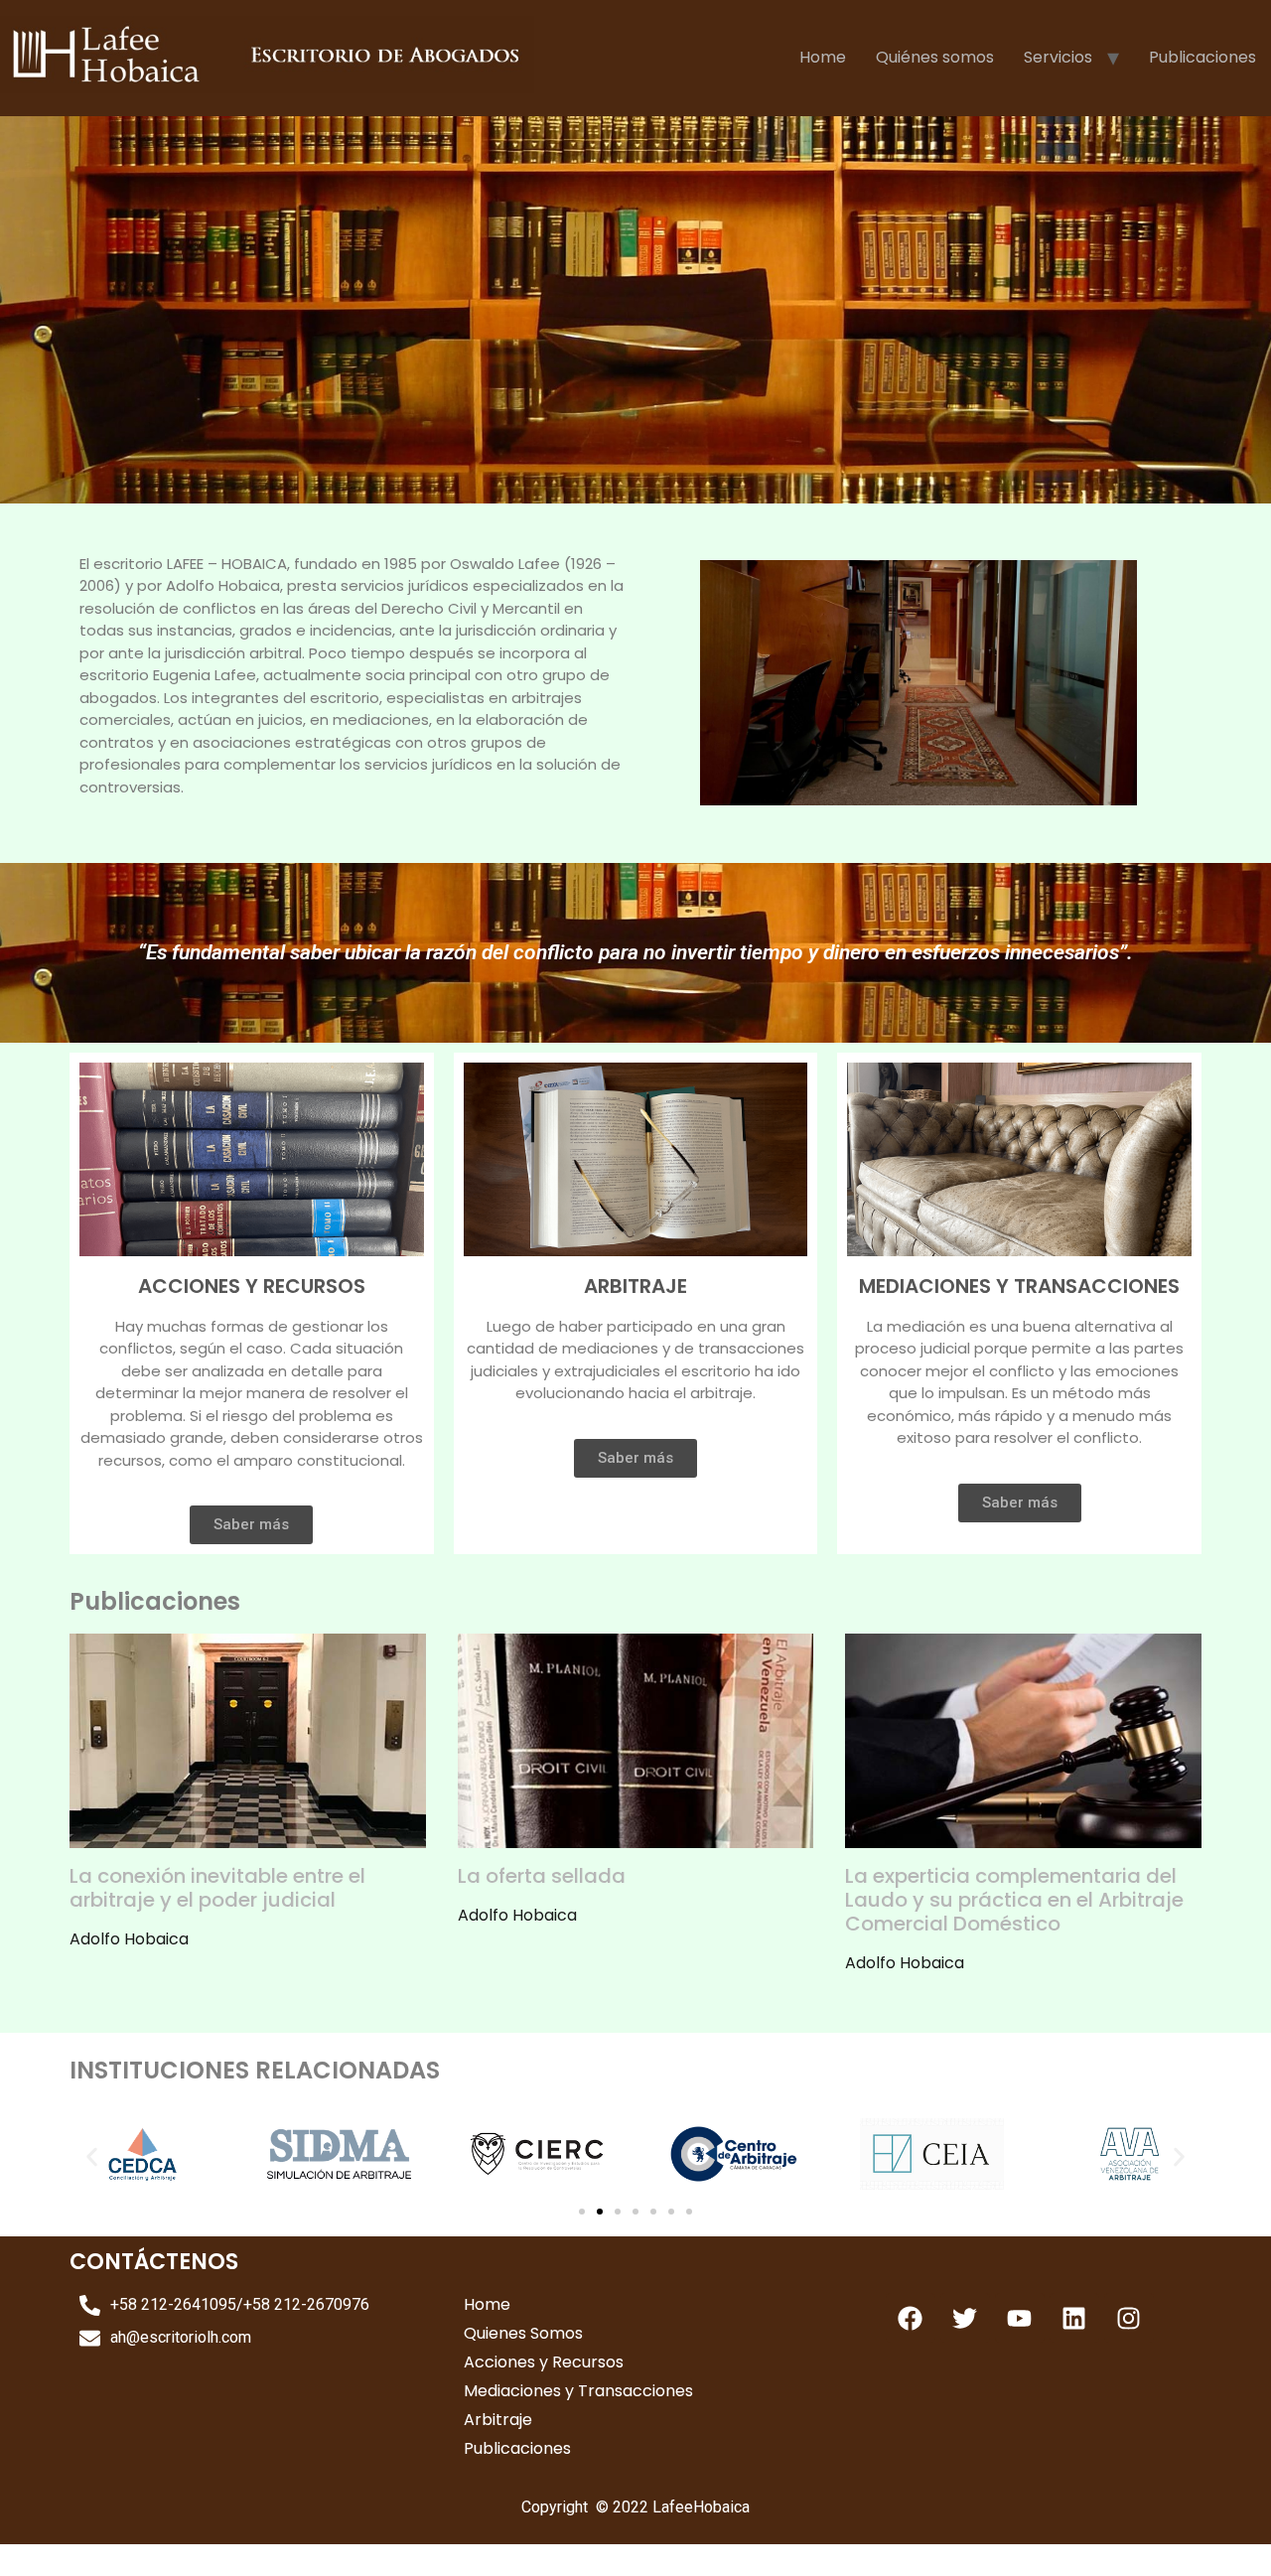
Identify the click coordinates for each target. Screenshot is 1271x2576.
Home (823, 57)
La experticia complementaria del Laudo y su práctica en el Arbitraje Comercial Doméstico (1014, 1900)
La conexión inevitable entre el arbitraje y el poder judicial (217, 1888)
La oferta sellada (542, 1876)
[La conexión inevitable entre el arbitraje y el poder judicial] (248, 1836)
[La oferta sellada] (636, 1836)
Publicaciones (1202, 57)
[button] (92, 2157)
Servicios (1058, 57)
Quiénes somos (935, 57)
